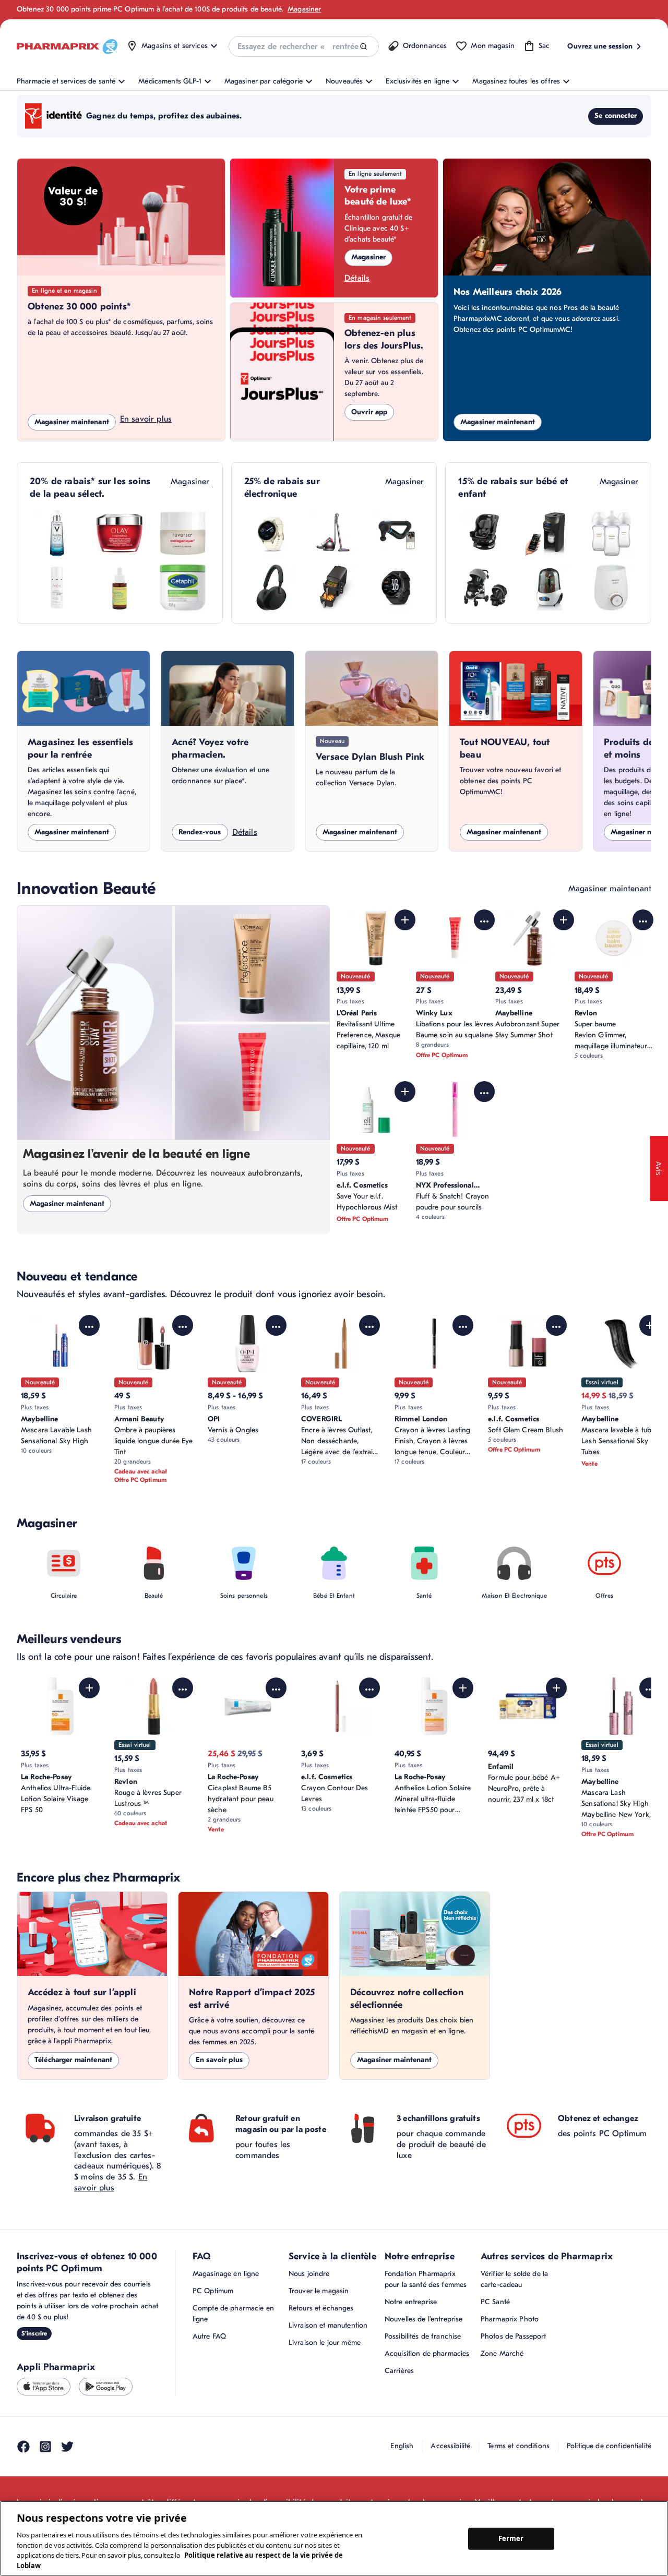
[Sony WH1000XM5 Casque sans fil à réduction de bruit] (271, 588)
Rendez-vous (200, 832)
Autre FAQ (209, 2336)
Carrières (399, 2371)
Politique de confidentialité (609, 2446)
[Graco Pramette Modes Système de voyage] (485, 588)
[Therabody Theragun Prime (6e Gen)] (397, 533)
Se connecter (616, 116)
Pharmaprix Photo (510, 2319)
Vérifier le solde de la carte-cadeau (514, 2279)
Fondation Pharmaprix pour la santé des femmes (426, 2279)
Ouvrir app (369, 412)
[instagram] (45, 2447)
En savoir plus (146, 419)
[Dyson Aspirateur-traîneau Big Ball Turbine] (334, 533)
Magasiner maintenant (72, 422)
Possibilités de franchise (423, 2336)
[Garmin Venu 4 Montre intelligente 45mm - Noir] (397, 588)
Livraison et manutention (328, 2325)
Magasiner (304, 9)
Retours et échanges (321, 2308)
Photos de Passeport (514, 2336)
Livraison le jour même (325, 2343)
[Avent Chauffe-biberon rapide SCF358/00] (611, 588)
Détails (357, 278)
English (402, 2446)
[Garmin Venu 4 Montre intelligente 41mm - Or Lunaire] (271, 533)
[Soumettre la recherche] (363, 47)
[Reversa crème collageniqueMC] (183, 533)
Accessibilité (450, 2446)
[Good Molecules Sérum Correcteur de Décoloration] (120, 588)
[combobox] (304, 46)
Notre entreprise (411, 2302)
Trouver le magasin (319, 2291)
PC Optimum (213, 2291)
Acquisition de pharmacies (427, 2353)
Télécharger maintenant (73, 2060)
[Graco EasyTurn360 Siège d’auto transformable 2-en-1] (485, 533)
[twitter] (67, 2447)
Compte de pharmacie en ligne (233, 2314)
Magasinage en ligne (226, 2274)
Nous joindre (309, 2274)
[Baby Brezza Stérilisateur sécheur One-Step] (548, 588)
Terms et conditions (518, 2446)
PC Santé (495, 2302)
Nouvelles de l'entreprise (424, 2319)
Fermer (511, 2538)
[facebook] (23, 2447)
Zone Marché (502, 2353)
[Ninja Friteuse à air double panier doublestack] (334, 588)
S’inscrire (34, 2333)
